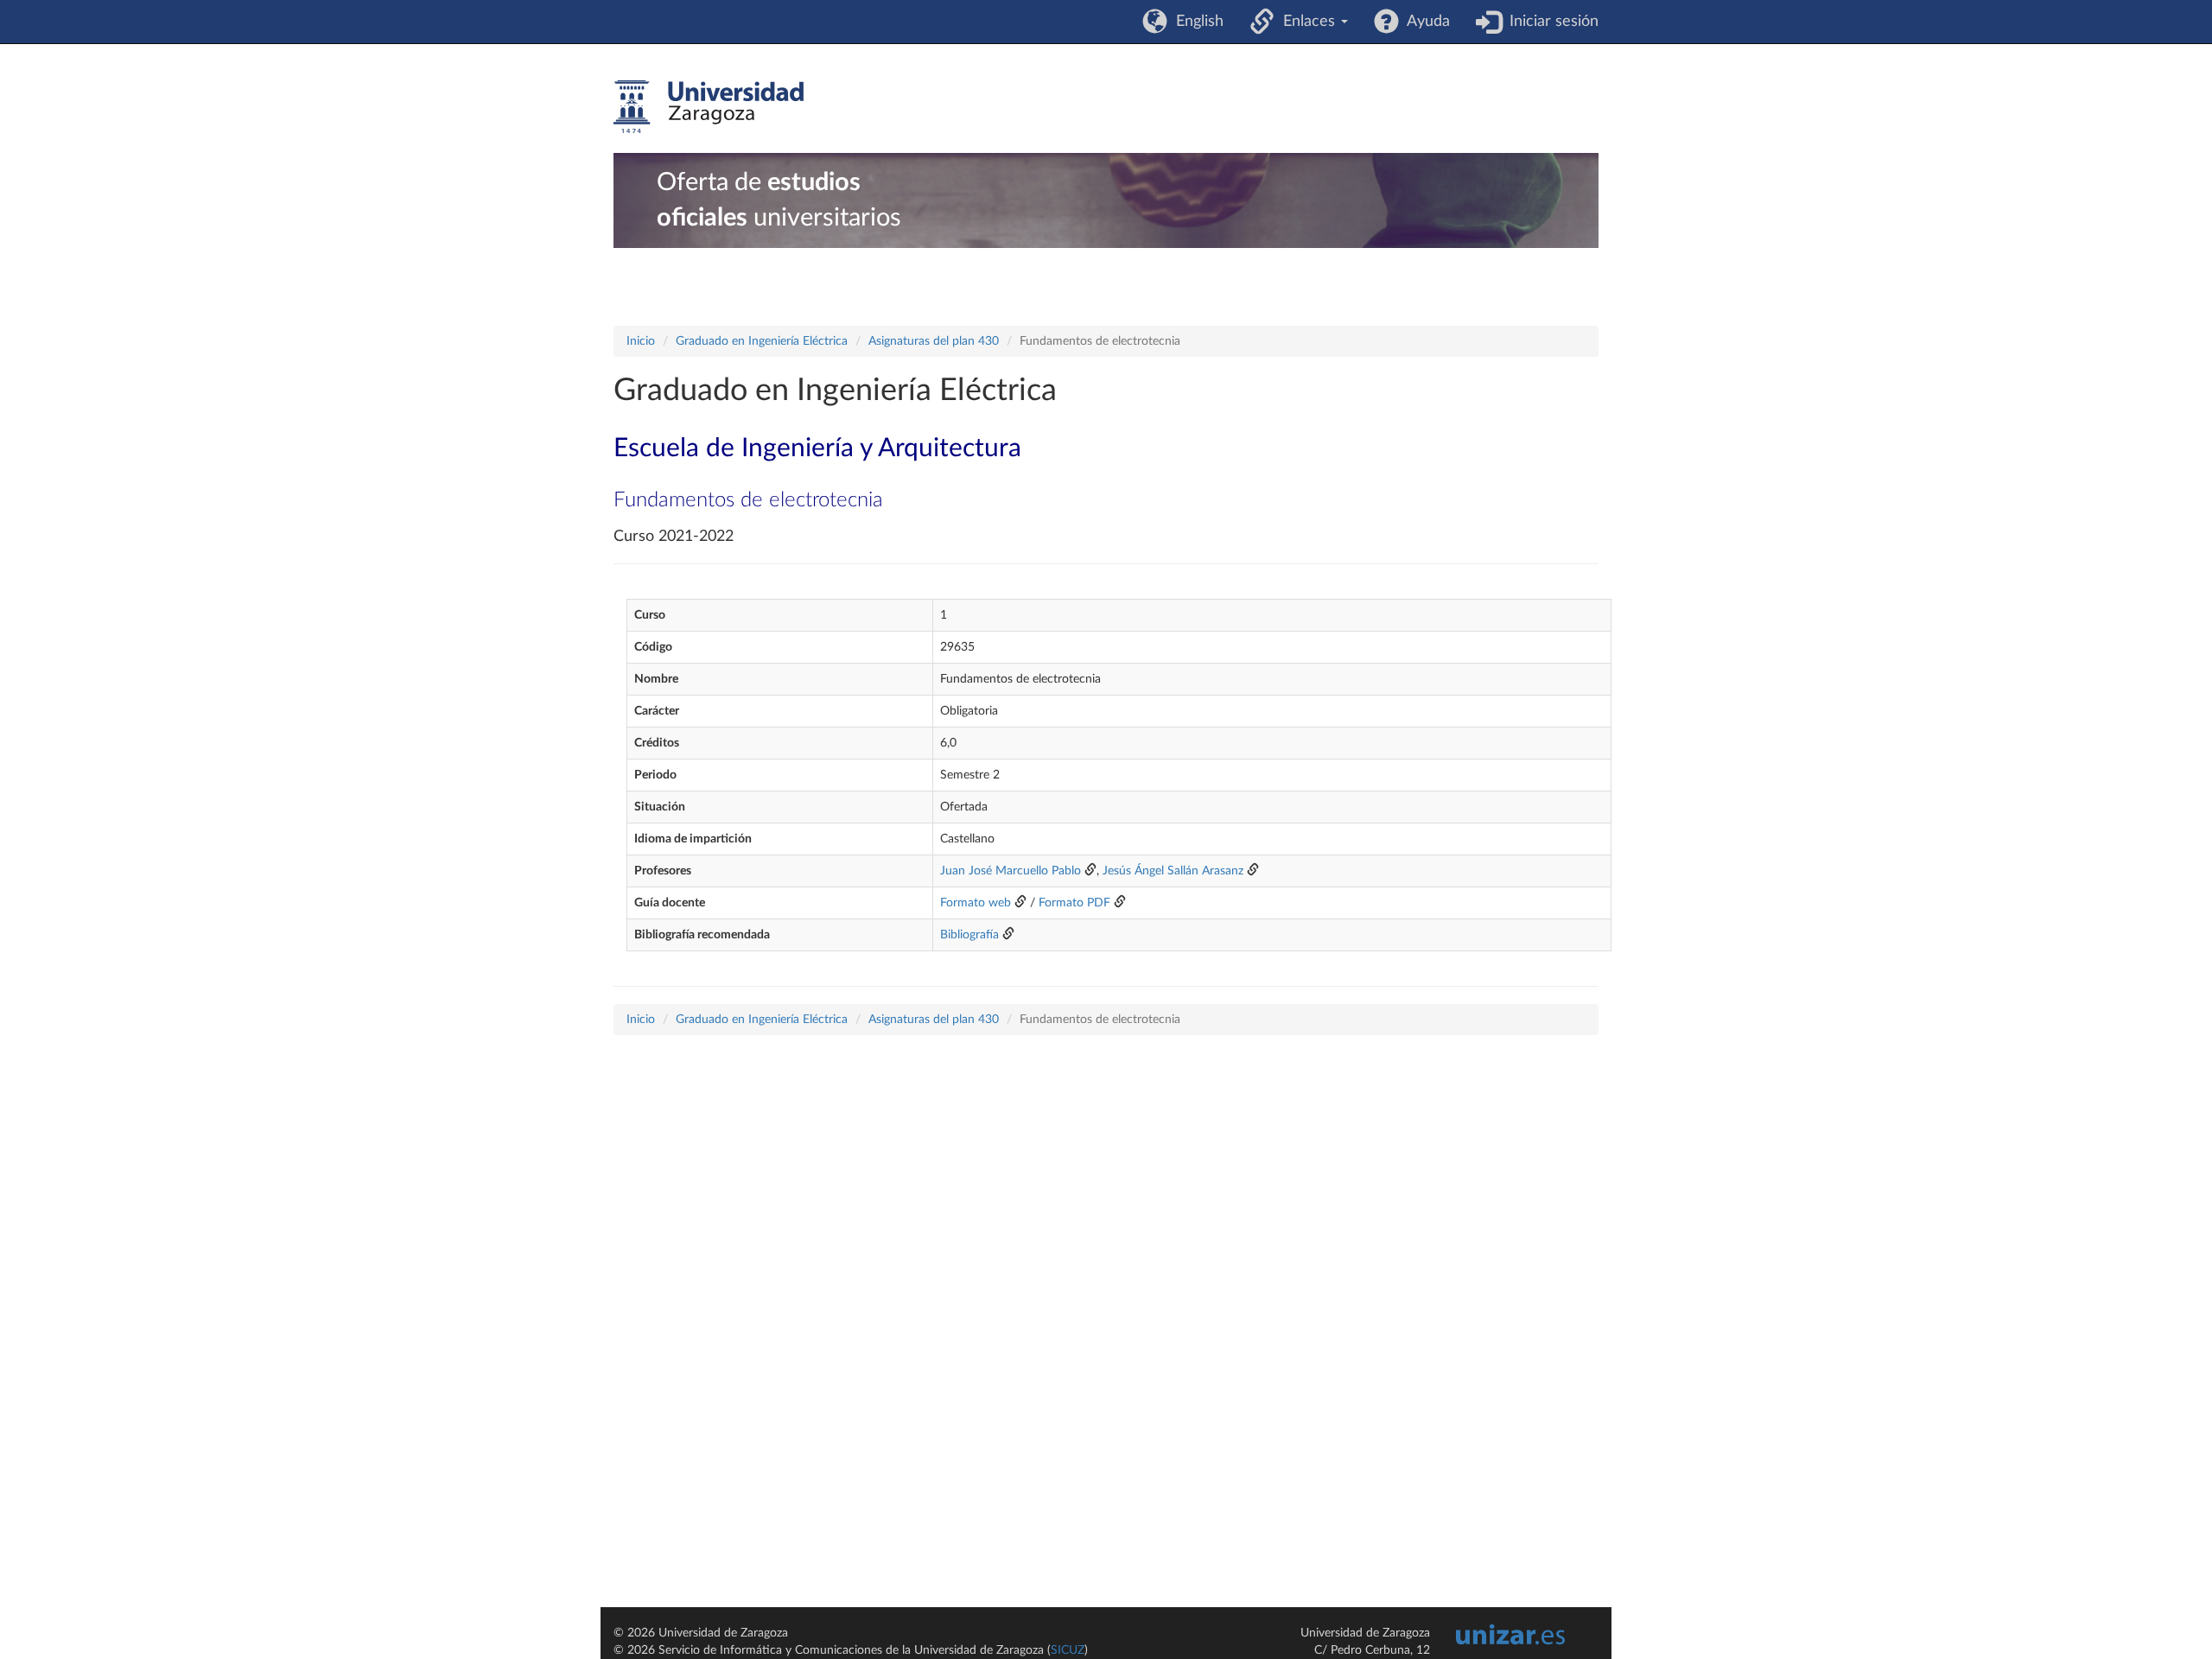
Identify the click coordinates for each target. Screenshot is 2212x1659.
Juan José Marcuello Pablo (1011, 871)
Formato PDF (1074, 903)
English (1195, 22)
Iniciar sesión (1550, 22)
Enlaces (1307, 22)
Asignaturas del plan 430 (934, 341)
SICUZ (1068, 1650)
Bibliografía (969, 935)
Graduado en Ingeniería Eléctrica (762, 341)
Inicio (641, 341)
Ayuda (1424, 22)
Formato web (976, 903)
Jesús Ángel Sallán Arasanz (1173, 871)
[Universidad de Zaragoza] (709, 107)
